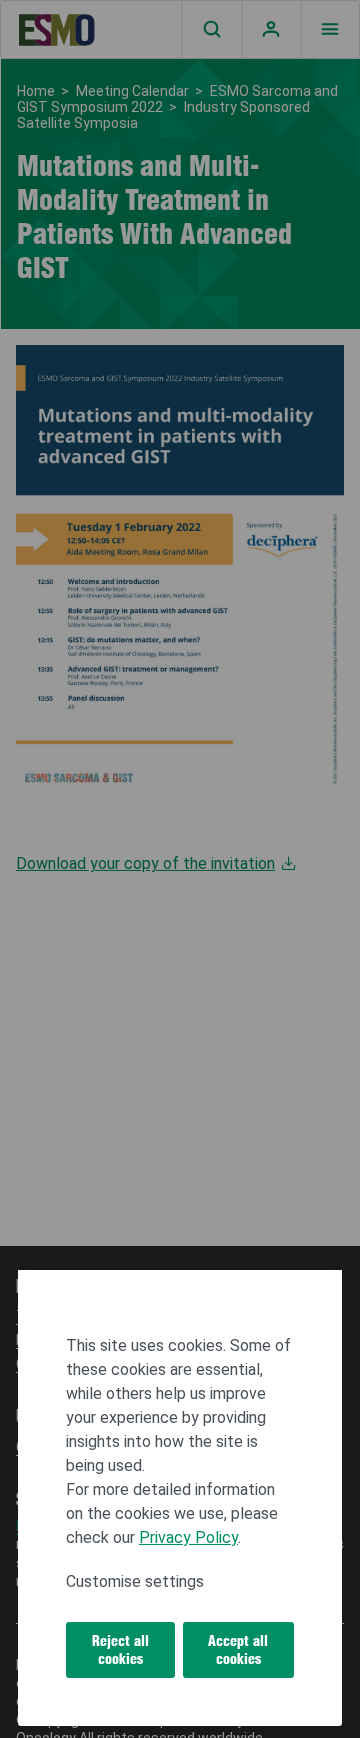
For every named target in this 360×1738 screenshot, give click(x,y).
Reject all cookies (120, 1650)
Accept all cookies (238, 1650)
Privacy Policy (188, 1537)
